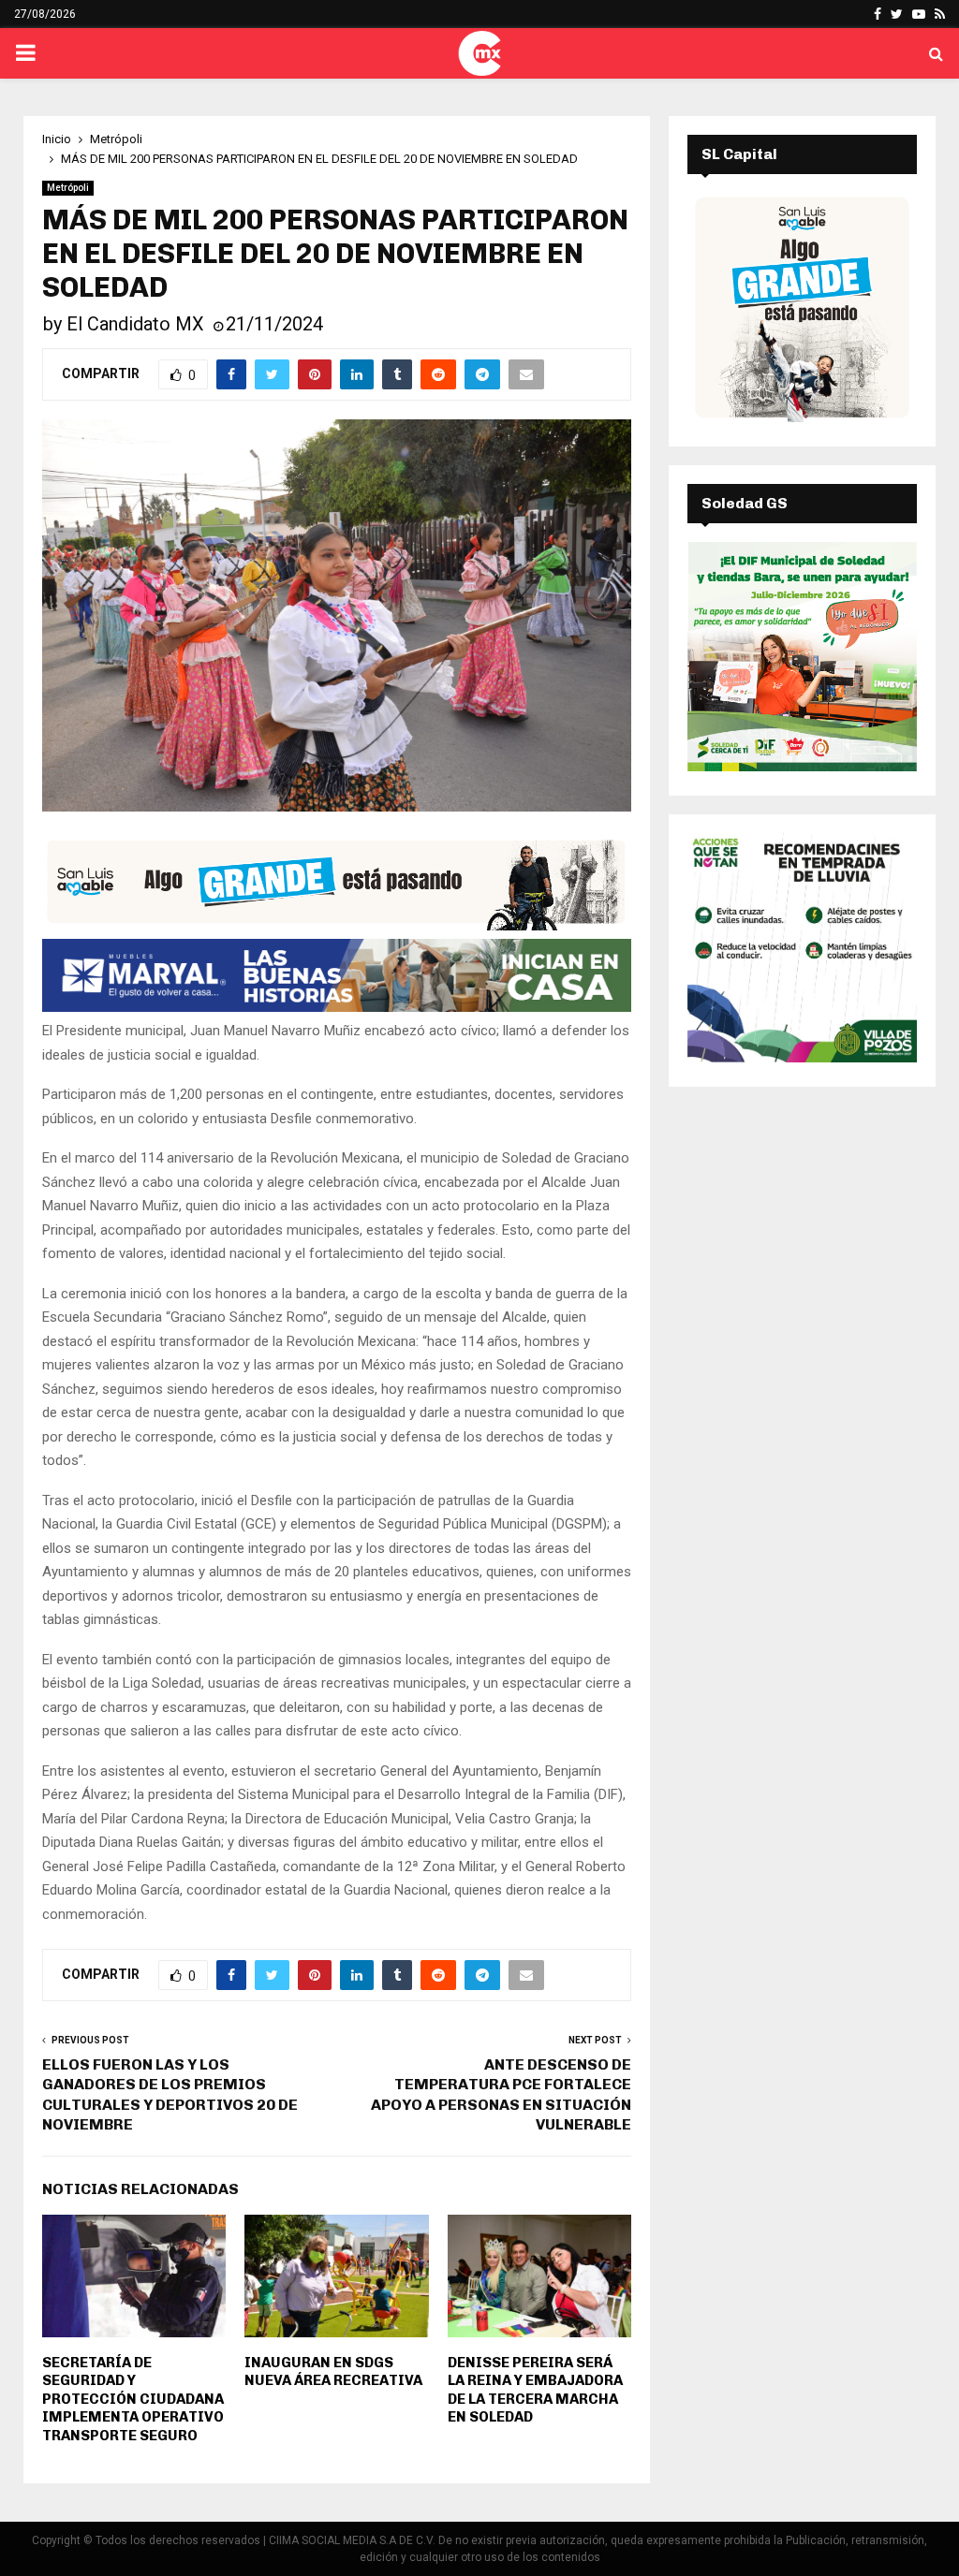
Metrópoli (68, 188)
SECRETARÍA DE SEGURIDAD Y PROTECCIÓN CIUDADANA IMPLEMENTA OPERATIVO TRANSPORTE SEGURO (133, 2399)
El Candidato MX (135, 324)
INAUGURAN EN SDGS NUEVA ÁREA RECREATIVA (333, 2372)
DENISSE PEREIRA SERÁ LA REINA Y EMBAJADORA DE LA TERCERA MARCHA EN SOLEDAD (535, 2390)
